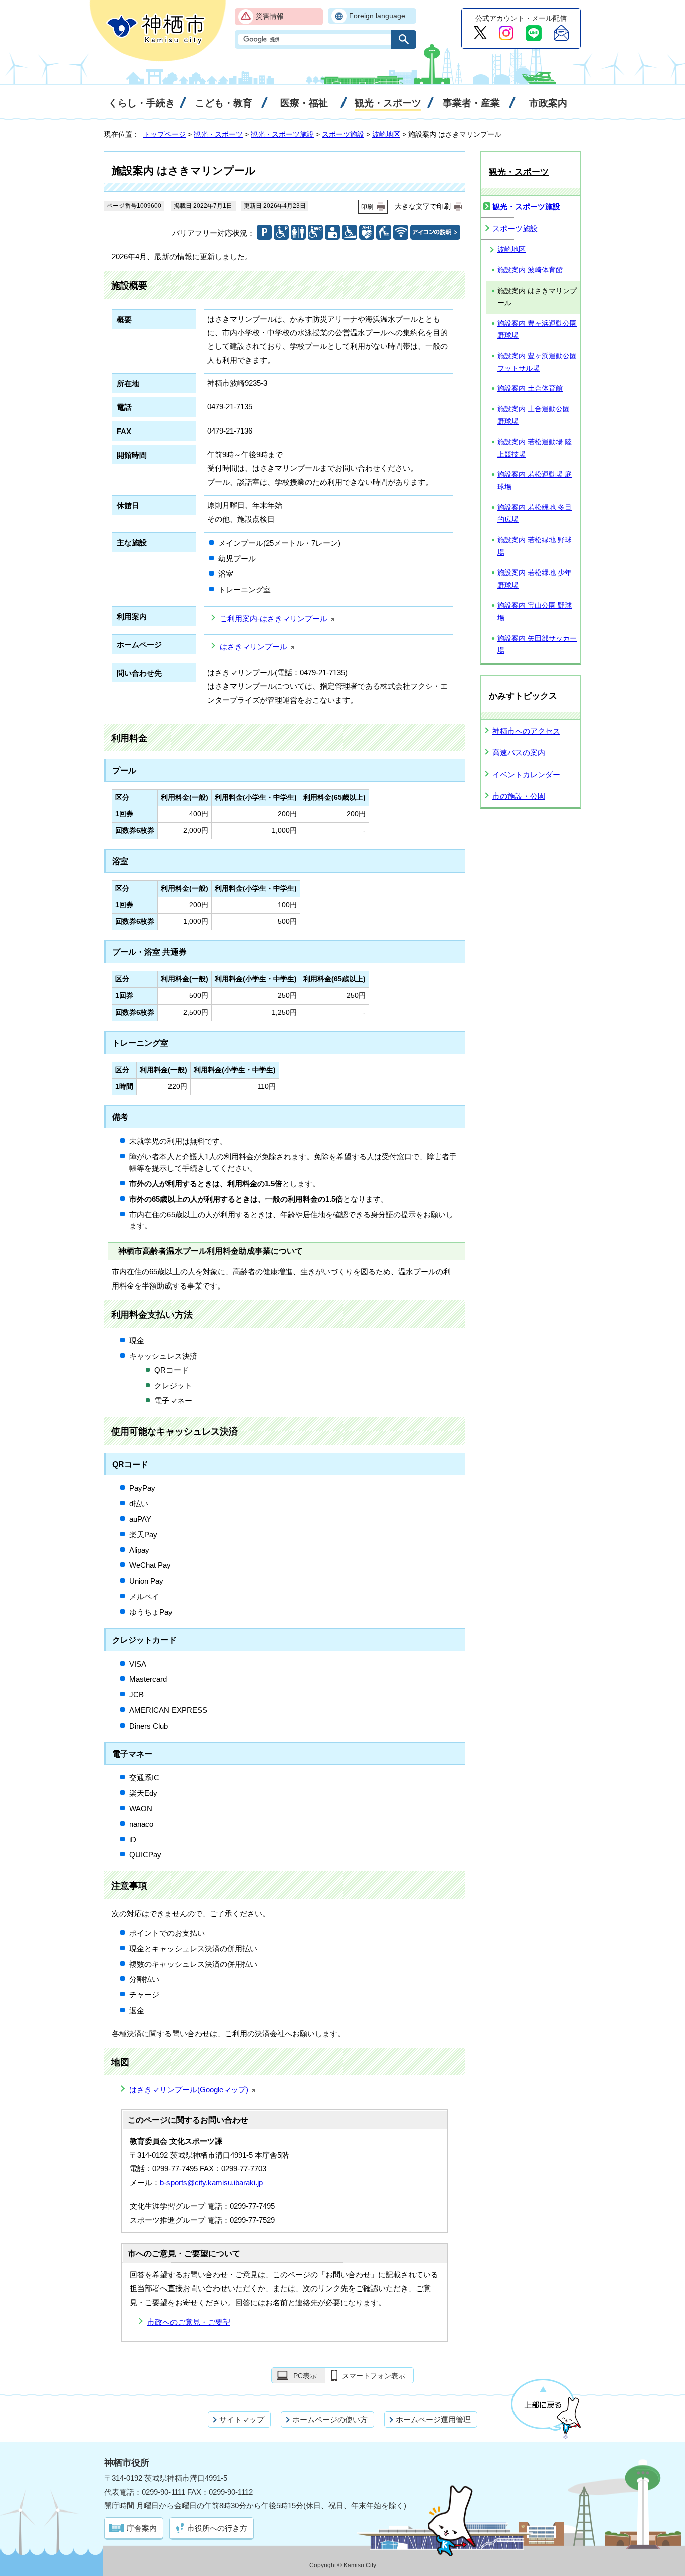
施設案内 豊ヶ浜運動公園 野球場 (537, 330)
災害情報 (270, 16)
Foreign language (377, 16)
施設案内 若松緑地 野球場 (535, 546)
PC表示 (305, 2376)
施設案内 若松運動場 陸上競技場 (535, 448)
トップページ (164, 134)
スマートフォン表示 (374, 2376)
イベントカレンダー (526, 774)
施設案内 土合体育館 (530, 389)
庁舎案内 (142, 2528)
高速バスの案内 (519, 752)
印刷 (367, 207)
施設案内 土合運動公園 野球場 (534, 415)
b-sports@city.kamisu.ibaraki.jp (211, 2182)
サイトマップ (242, 2420)
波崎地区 (386, 134)
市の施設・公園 (519, 796)
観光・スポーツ (218, 134)
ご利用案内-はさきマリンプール (274, 618)
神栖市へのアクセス (526, 731)
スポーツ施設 (343, 134)
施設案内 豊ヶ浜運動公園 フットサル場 (537, 362)
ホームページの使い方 (330, 2420)
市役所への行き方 (217, 2528)
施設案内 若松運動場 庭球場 (535, 481)
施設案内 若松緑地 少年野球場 (535, 579)
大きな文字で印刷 (423, 206)
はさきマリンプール (253, 647)
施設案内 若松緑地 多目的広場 (535, 514)
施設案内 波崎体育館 (530, 270)
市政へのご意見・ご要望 (189, 2322)
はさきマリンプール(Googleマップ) (189, 2090)
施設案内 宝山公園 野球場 (535, 612)
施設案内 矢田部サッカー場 (537, 645)
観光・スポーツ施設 (282, 134)
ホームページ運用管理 (433, 2420)
